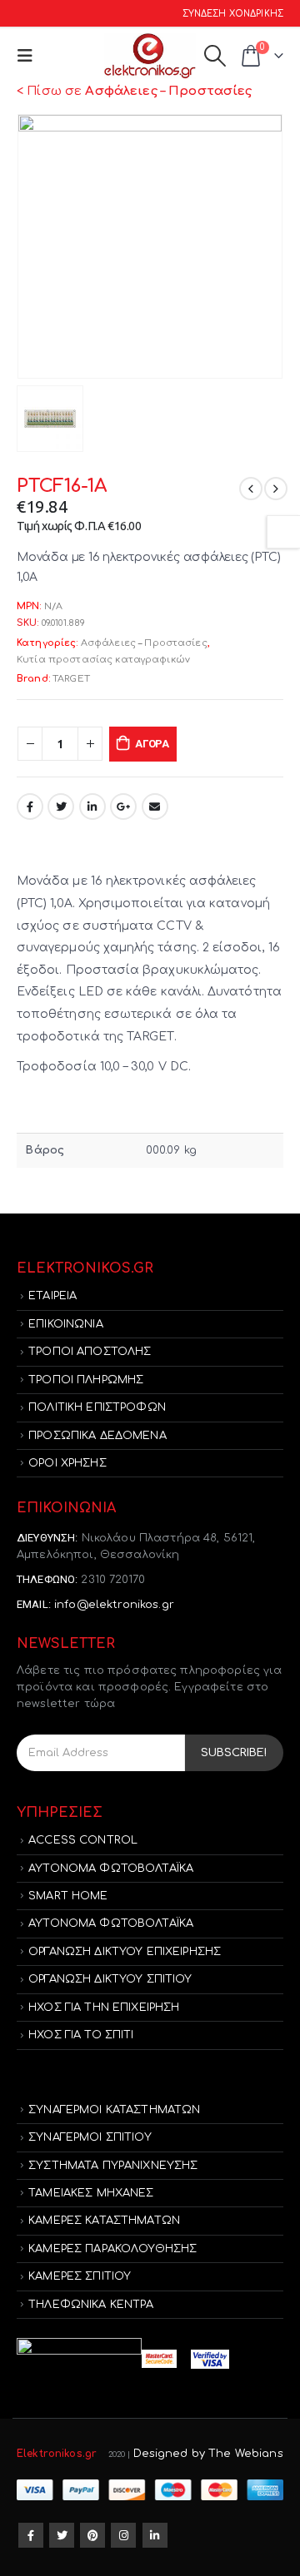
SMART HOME (68, 1896)
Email (155, 807)
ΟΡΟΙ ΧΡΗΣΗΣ (67, 1463)
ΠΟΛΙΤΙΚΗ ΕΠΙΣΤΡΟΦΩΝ (97, 1407)
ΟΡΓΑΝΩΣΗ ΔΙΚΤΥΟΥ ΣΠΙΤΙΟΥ (110, 1979)
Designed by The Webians (208, 2454)
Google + (123, 807)
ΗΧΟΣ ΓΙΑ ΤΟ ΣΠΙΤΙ (81, 2035)
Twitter (61, 807)
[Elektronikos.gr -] (150, 56)
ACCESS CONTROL (83, 1840)
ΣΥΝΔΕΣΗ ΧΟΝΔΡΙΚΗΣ (233, 14)
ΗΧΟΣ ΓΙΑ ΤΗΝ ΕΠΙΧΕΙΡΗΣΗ (104, 2008)
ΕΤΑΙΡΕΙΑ (52, 1296)
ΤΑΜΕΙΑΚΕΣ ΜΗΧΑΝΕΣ (91, 2193)
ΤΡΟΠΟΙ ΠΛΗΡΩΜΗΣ (86, 1380)
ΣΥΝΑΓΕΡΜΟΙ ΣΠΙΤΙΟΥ (90, 2137)
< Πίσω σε (135, 91)
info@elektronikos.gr (114, 1605)
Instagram (123, 2535)
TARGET (71, 679)
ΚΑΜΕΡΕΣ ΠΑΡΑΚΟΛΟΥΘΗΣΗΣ (112, 2249)
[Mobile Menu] (29, 56)
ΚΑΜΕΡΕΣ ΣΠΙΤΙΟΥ (80, 2276)
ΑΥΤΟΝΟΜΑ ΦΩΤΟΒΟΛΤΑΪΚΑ (111, 1869)
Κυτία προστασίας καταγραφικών (103, 660)
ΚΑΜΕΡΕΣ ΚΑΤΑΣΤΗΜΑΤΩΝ (104, 2221)
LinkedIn (92, 807)
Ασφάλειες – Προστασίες (144, 643)
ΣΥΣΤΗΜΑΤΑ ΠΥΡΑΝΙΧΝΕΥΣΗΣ (113, 2166)
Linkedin (155, 2535)
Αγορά (152, 744)
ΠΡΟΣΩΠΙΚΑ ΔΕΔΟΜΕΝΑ (97, 1436)
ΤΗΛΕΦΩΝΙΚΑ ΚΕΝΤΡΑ (91, 2305)
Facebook (30, 807)
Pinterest (92, 2535)
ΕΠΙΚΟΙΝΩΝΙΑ (66, 1324)
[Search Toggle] (215, 56)
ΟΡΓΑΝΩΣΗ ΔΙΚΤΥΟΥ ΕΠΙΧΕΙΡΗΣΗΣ (125, 1952)
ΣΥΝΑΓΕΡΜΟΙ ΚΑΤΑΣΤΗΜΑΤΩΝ (114, 2110)
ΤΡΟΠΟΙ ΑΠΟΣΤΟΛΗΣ (90, 1352)
